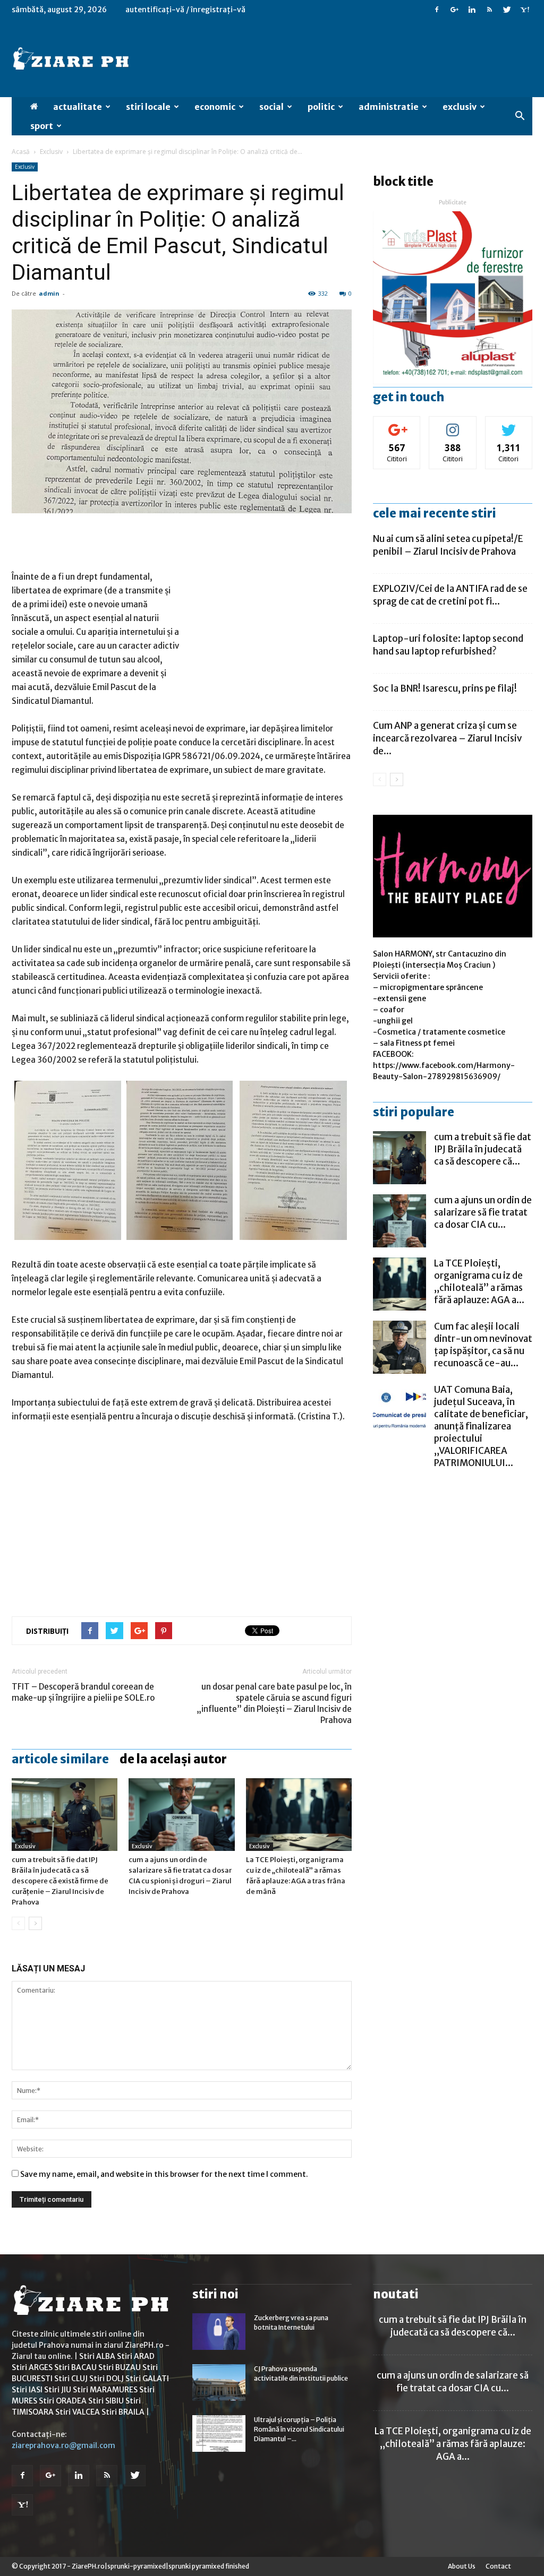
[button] (520, 116)
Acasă (21, 152)
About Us (462, 2566)
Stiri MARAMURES (105, 2390)
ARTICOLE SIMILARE (60, 1759)
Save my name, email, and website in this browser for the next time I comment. (164, 2174)
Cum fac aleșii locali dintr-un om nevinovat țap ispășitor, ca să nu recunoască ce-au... (483, 1345)
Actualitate (78, 107)
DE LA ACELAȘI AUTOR (173, 1759)
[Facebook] (437, 10)
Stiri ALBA (97, 2356)
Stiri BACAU (75, 2367)
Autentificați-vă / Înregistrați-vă (185, 10)
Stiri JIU (58, 2390)
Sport (42, 126)
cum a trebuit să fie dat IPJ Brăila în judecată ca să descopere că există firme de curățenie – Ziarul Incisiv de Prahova (60, 1881)
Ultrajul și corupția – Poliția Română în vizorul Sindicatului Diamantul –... (299, 2429)
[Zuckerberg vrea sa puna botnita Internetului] (219, 2332)
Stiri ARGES (32, 2367)
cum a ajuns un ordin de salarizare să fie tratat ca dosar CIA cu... (483, 1212)
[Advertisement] (182, 543)
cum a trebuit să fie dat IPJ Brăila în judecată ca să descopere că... (483, 1149)
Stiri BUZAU (120, 2367)
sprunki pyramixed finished (209, 2566)
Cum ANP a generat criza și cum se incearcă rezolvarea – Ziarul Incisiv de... (447, 738)
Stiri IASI (27, 2390)
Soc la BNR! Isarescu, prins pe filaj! (445, 688)
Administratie (389, 107)
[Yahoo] (524, 10)
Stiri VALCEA (78, 2412)
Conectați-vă (397, 424)
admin (49, 293)
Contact (498, 2566)
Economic (215, 107)
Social (271, 107)
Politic (321, 107)
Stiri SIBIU (106, 2401)
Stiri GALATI (147, 2379)
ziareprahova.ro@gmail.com (63, 2445)
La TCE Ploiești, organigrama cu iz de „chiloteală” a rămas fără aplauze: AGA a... (479, 1282)
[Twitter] (507, 10)
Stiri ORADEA (63, 2401)
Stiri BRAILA (123, 2412)
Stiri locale (148, 107)
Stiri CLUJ (71, 2379)
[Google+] (454, 10)
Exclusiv (460, 107)
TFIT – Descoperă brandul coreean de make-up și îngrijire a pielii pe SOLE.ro (83, 1692)
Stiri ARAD (136, 2356)
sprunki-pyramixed (137, 2566)
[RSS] (489, 10)
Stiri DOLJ (107, 2379)
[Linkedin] (472, 10)
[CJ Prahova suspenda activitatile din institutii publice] (219, 2383)
